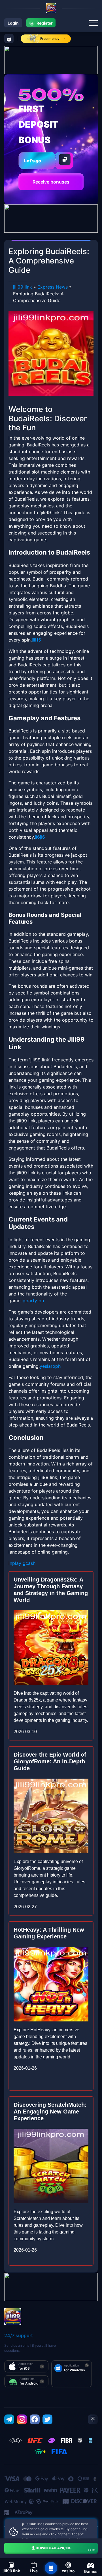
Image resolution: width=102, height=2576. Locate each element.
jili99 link (23, 287)
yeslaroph (50, 1366)
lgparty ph (33, 1301)
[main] (51, 2568)
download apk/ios (65, 2549)
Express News (53, 287)
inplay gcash (22, 1563)
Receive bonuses (51, 182)
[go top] (93, 2419)
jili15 (36, 640)
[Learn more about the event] (51, 60)
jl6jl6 (40, 837)
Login (13, 23)
